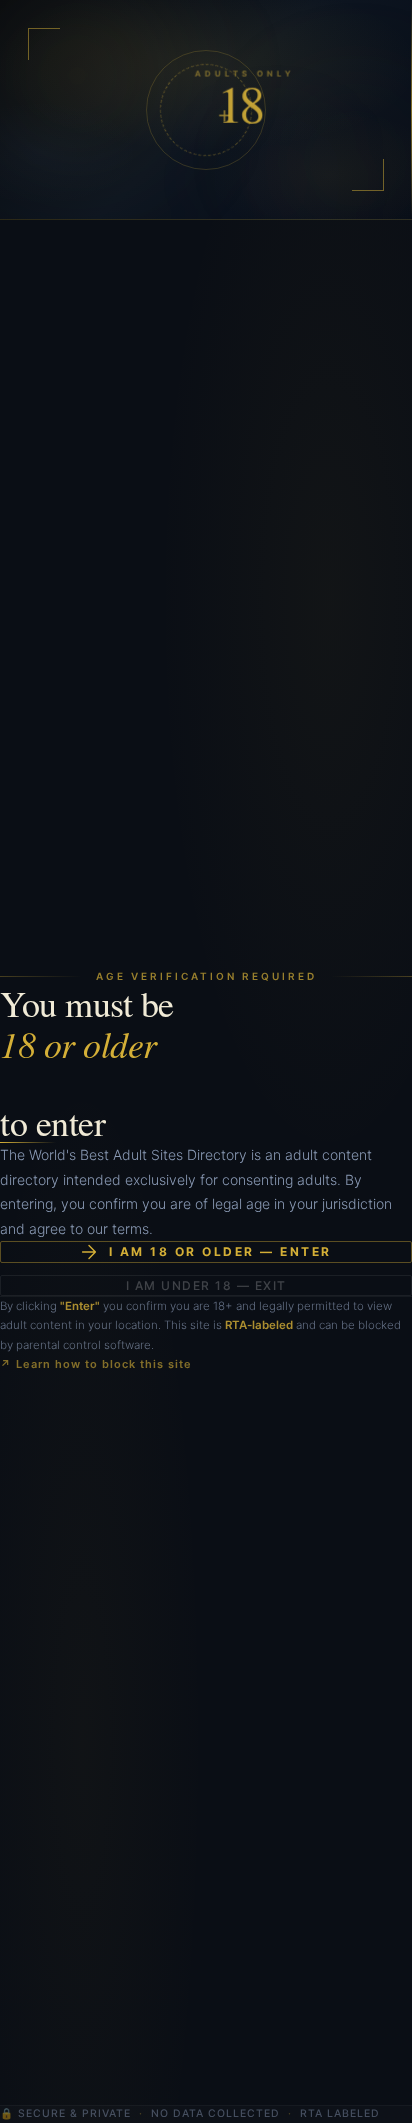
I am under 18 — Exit (206, 1285)
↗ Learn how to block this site (96, 1364)
